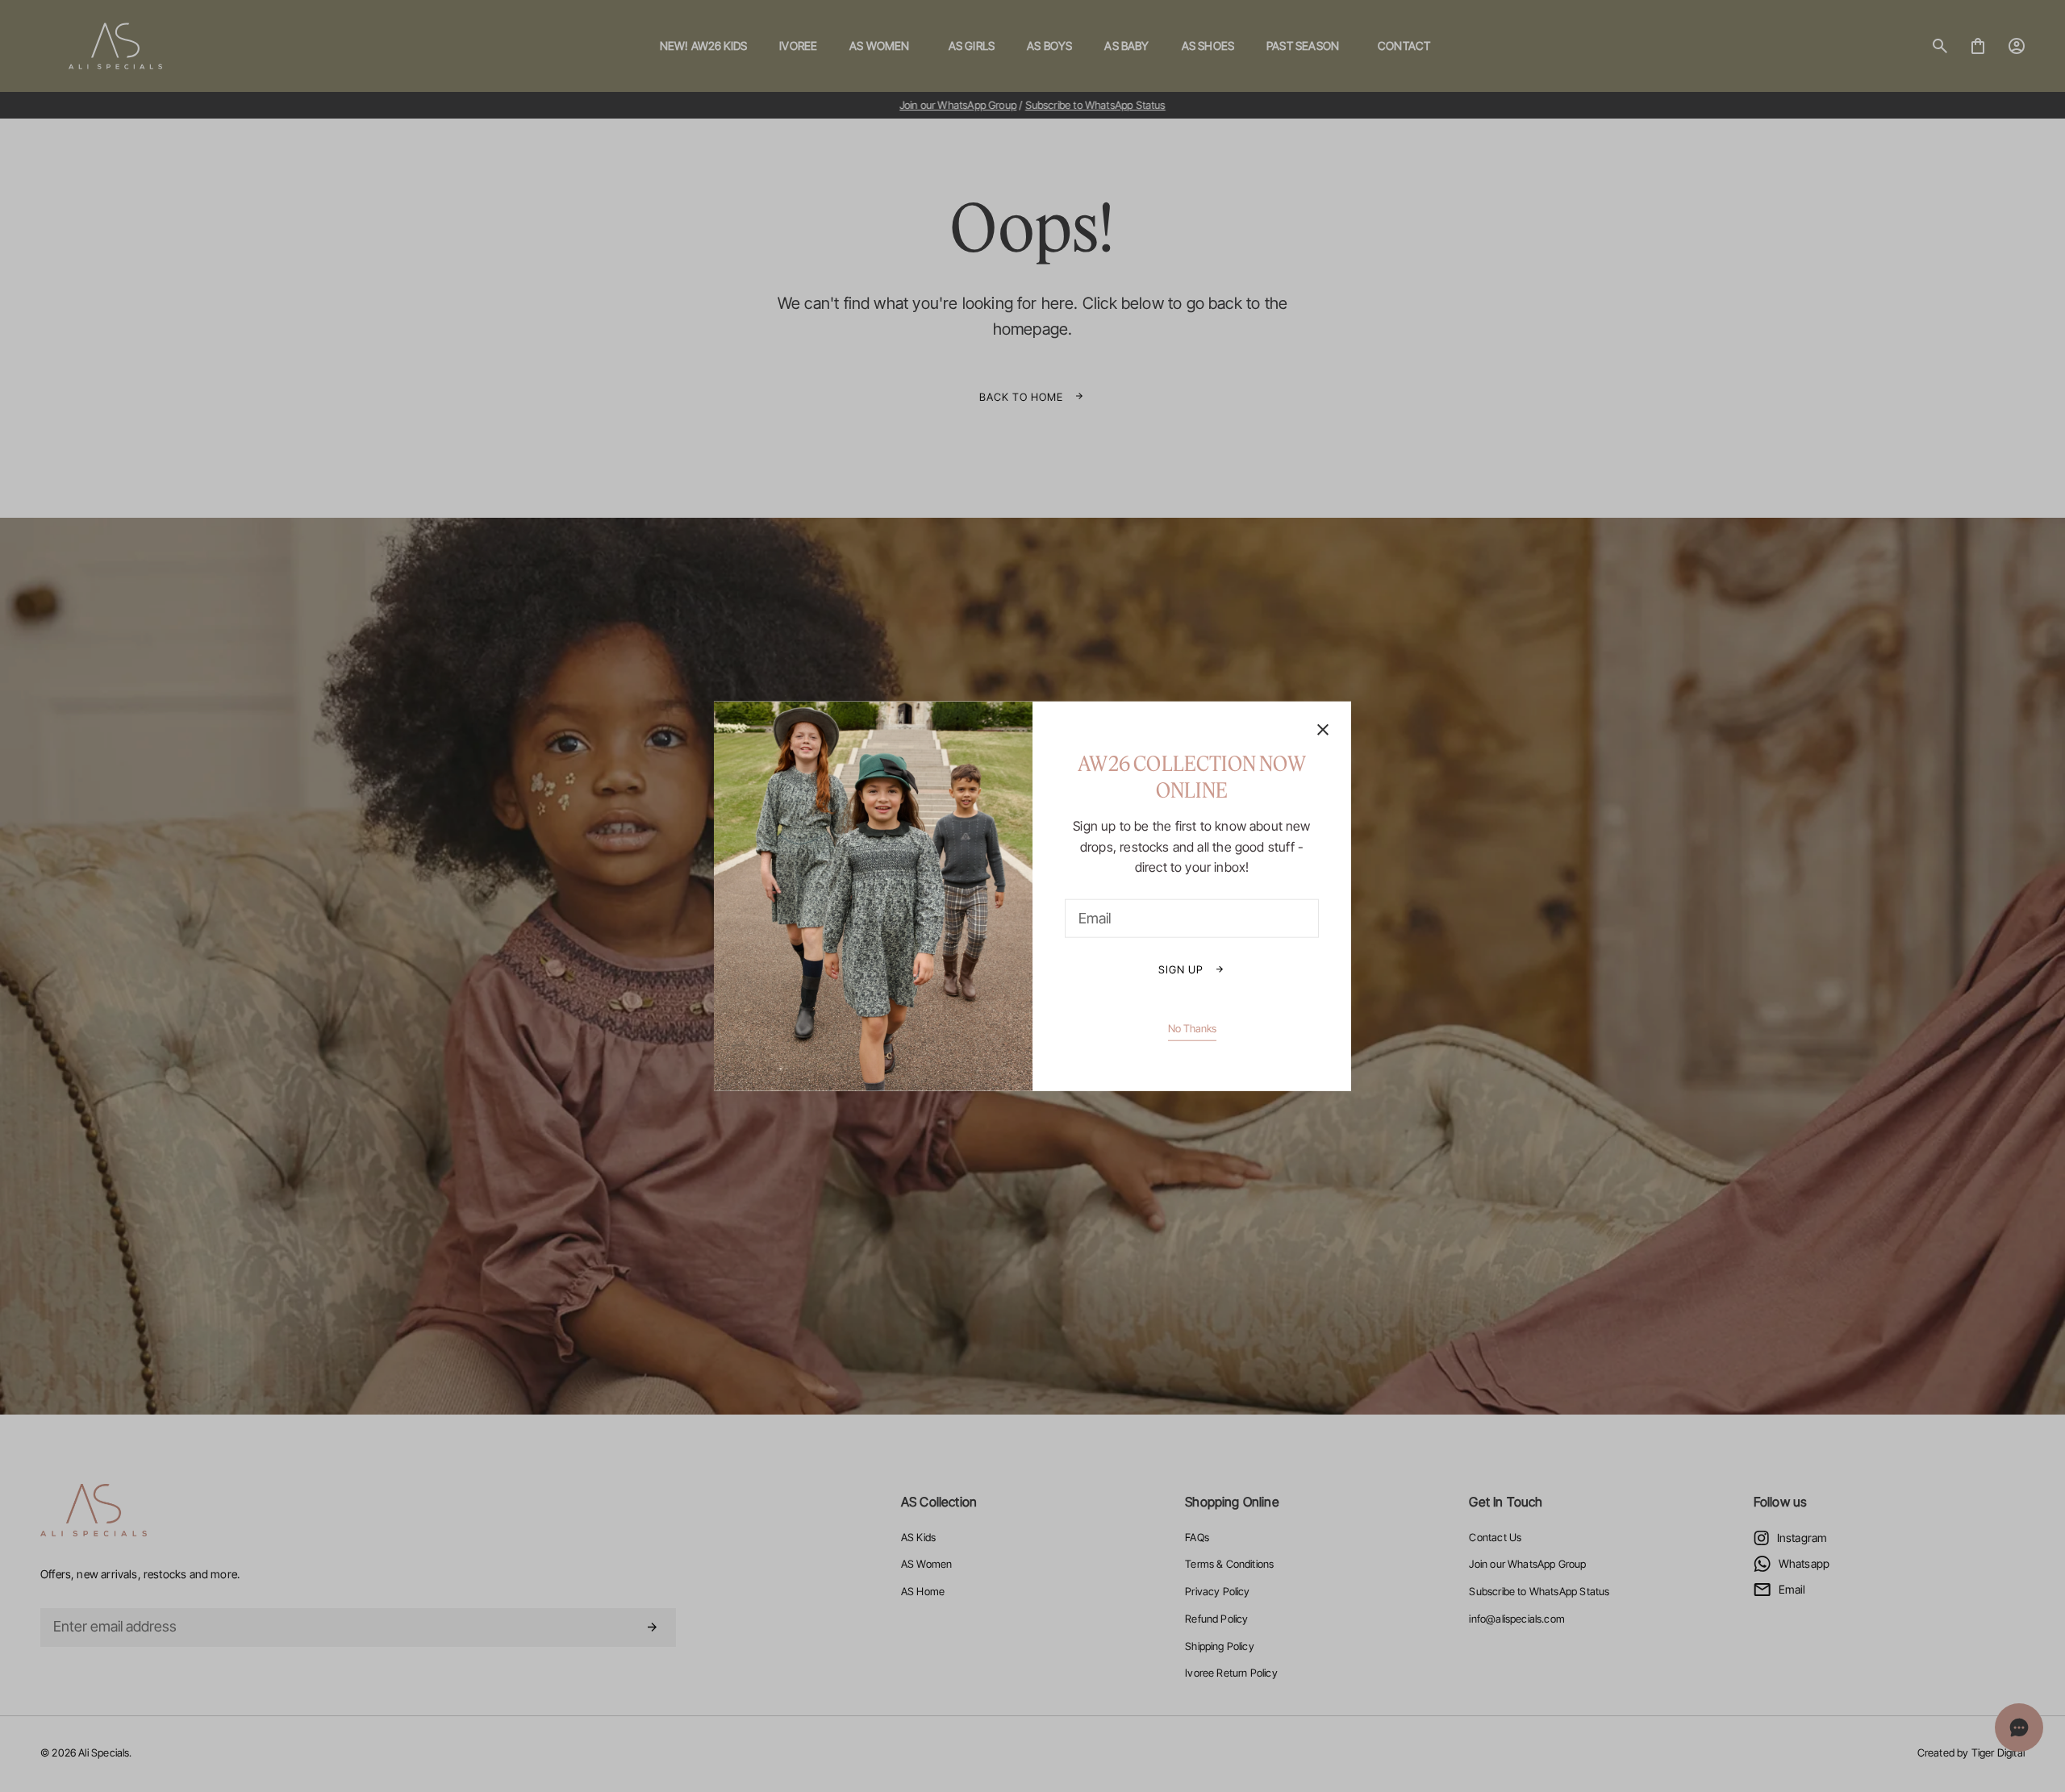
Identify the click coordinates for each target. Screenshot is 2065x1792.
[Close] (1323, 731)
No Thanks (1192, 1027)
